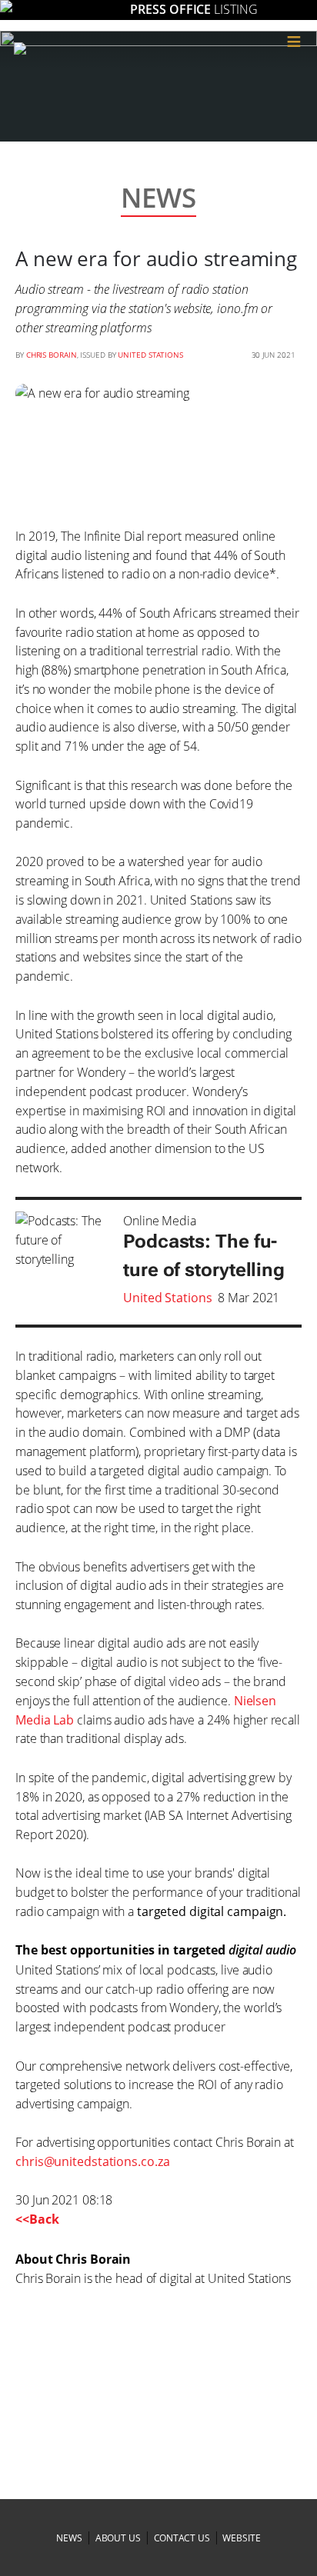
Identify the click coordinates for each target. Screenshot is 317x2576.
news (69, 2538)
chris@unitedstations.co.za (92, 2161)
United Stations (150, 355)
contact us (182, 2538)
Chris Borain (52, 355)
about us (118, 2538)
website (241, 2538)
